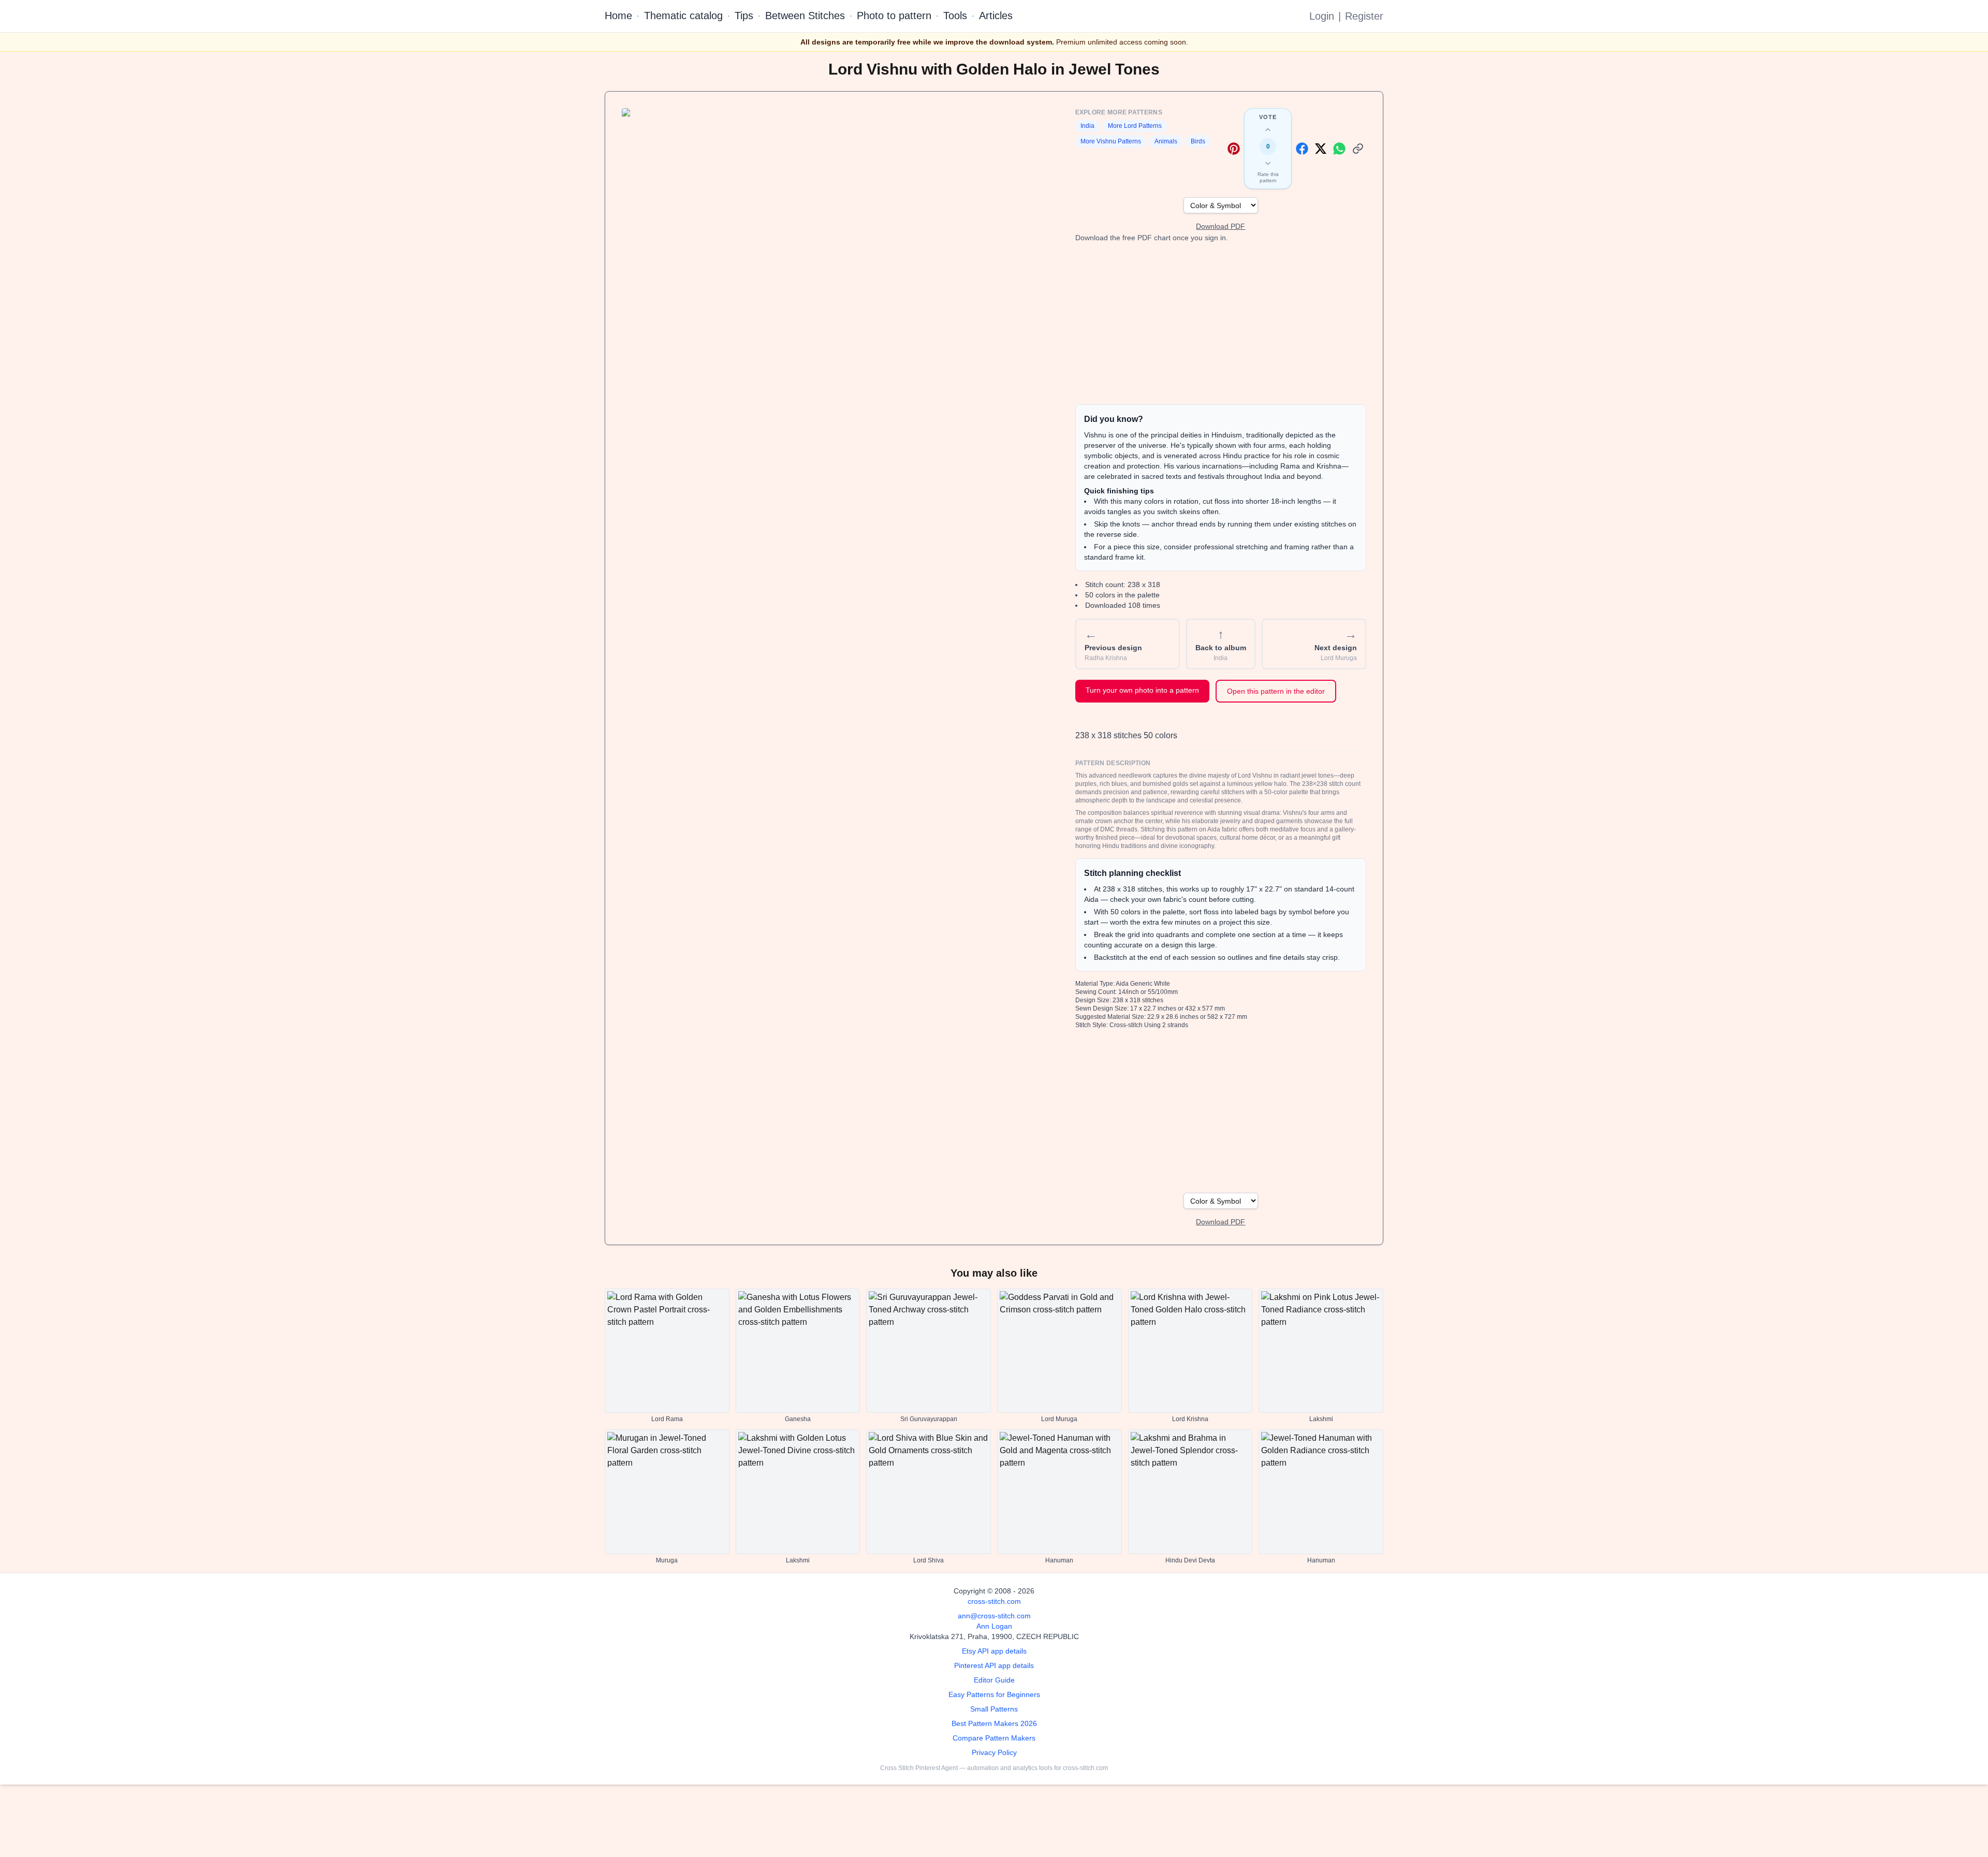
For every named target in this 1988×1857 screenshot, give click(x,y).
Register (1364, 16)
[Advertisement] (1221, 324)
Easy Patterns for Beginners (994, 1694)
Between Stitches (805, 16)
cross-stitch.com (994, 1601)
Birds (1198, 141)
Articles (996, 16)
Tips (744, 16)
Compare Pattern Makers (994, 1738)
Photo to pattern (894, 16)
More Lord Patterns (1135, 126)
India (1087, 126)
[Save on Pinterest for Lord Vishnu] (1234, 149)
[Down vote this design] (1268, 163)
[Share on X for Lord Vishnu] (1321, 149)
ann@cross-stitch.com (994, 1616)
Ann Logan (994, 1626)
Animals (1166, 141)
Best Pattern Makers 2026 (994, 1723)
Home (618, 16)
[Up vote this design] (1268, 130)
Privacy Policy (994, 1752)
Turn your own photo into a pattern (1142, 690)
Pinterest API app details (994, 1665)
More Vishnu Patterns (1111, 141)
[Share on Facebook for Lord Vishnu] (1302, 149)
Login (1322, 16)
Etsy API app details (994, 1651)
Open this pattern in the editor (1276, 691)
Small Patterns (994, 1709)
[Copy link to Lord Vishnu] (1358, 149)
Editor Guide (994, 1680)
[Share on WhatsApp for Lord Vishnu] (1339, 149)
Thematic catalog (683, 16)
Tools (955, 16)
